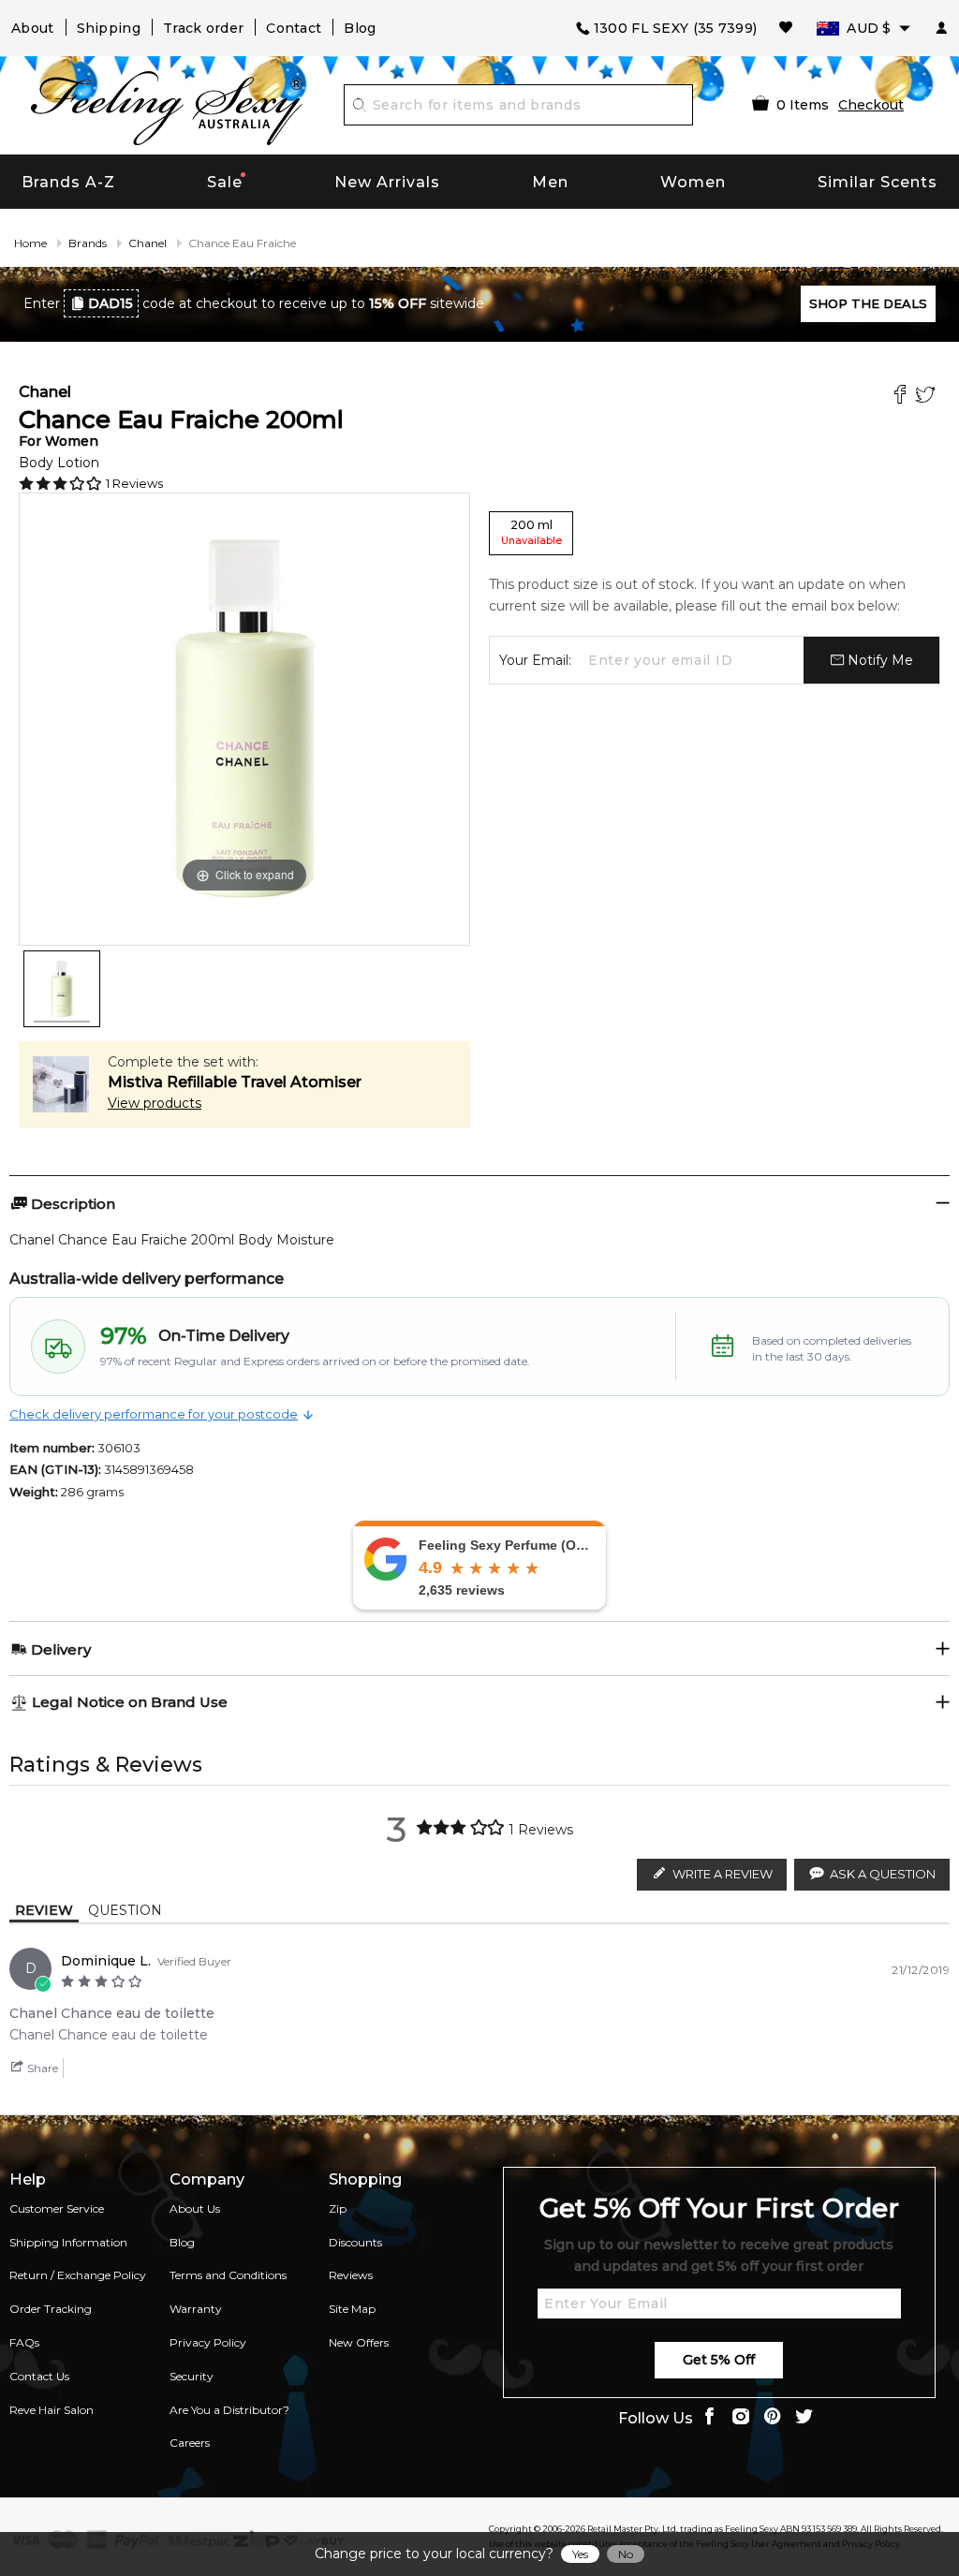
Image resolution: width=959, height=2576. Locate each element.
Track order (203, 28)
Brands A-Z (68, 182)
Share (41, 2068)
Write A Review (723, 1874)
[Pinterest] (773, 2418)
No (626, 2554)
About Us (195, 2208)
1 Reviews (134, 483)
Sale (225, 182)
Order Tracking (51, 2309)
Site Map (352, 2309)
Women (693, 182)
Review (44, 1910)
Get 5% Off (719, 2360)
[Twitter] (928, 397)
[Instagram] (741, 2418)
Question (125, 1910)
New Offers (359, 2342)
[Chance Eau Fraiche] (62, 989)
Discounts (355, 2242)
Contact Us (39, 2376)
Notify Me (878, 660)
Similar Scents (878, 182)
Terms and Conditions (228, 2275)
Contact (294, 28)
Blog (360, 28)
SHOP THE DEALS (868, 303)
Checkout (871, 105)
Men (550, 182)
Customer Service (57, 2208)
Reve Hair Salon (52, 2410)
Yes (580, 2554)
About (33, 28)
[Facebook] (902, 397)
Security (192, 2376)
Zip (338, 2208)
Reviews (351, 2275)
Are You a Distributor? (229, 2410)
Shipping (109, 28)
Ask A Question (883, 1874)
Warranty (196, 2309)
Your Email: (535, 660)
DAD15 (111, 303)
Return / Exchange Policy (78, 2275)
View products (155, 1103)
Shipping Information (68, 2242)
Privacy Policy (208, 2342)
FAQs (24, 2342)
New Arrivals (387, 182)
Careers (190, 2443)
